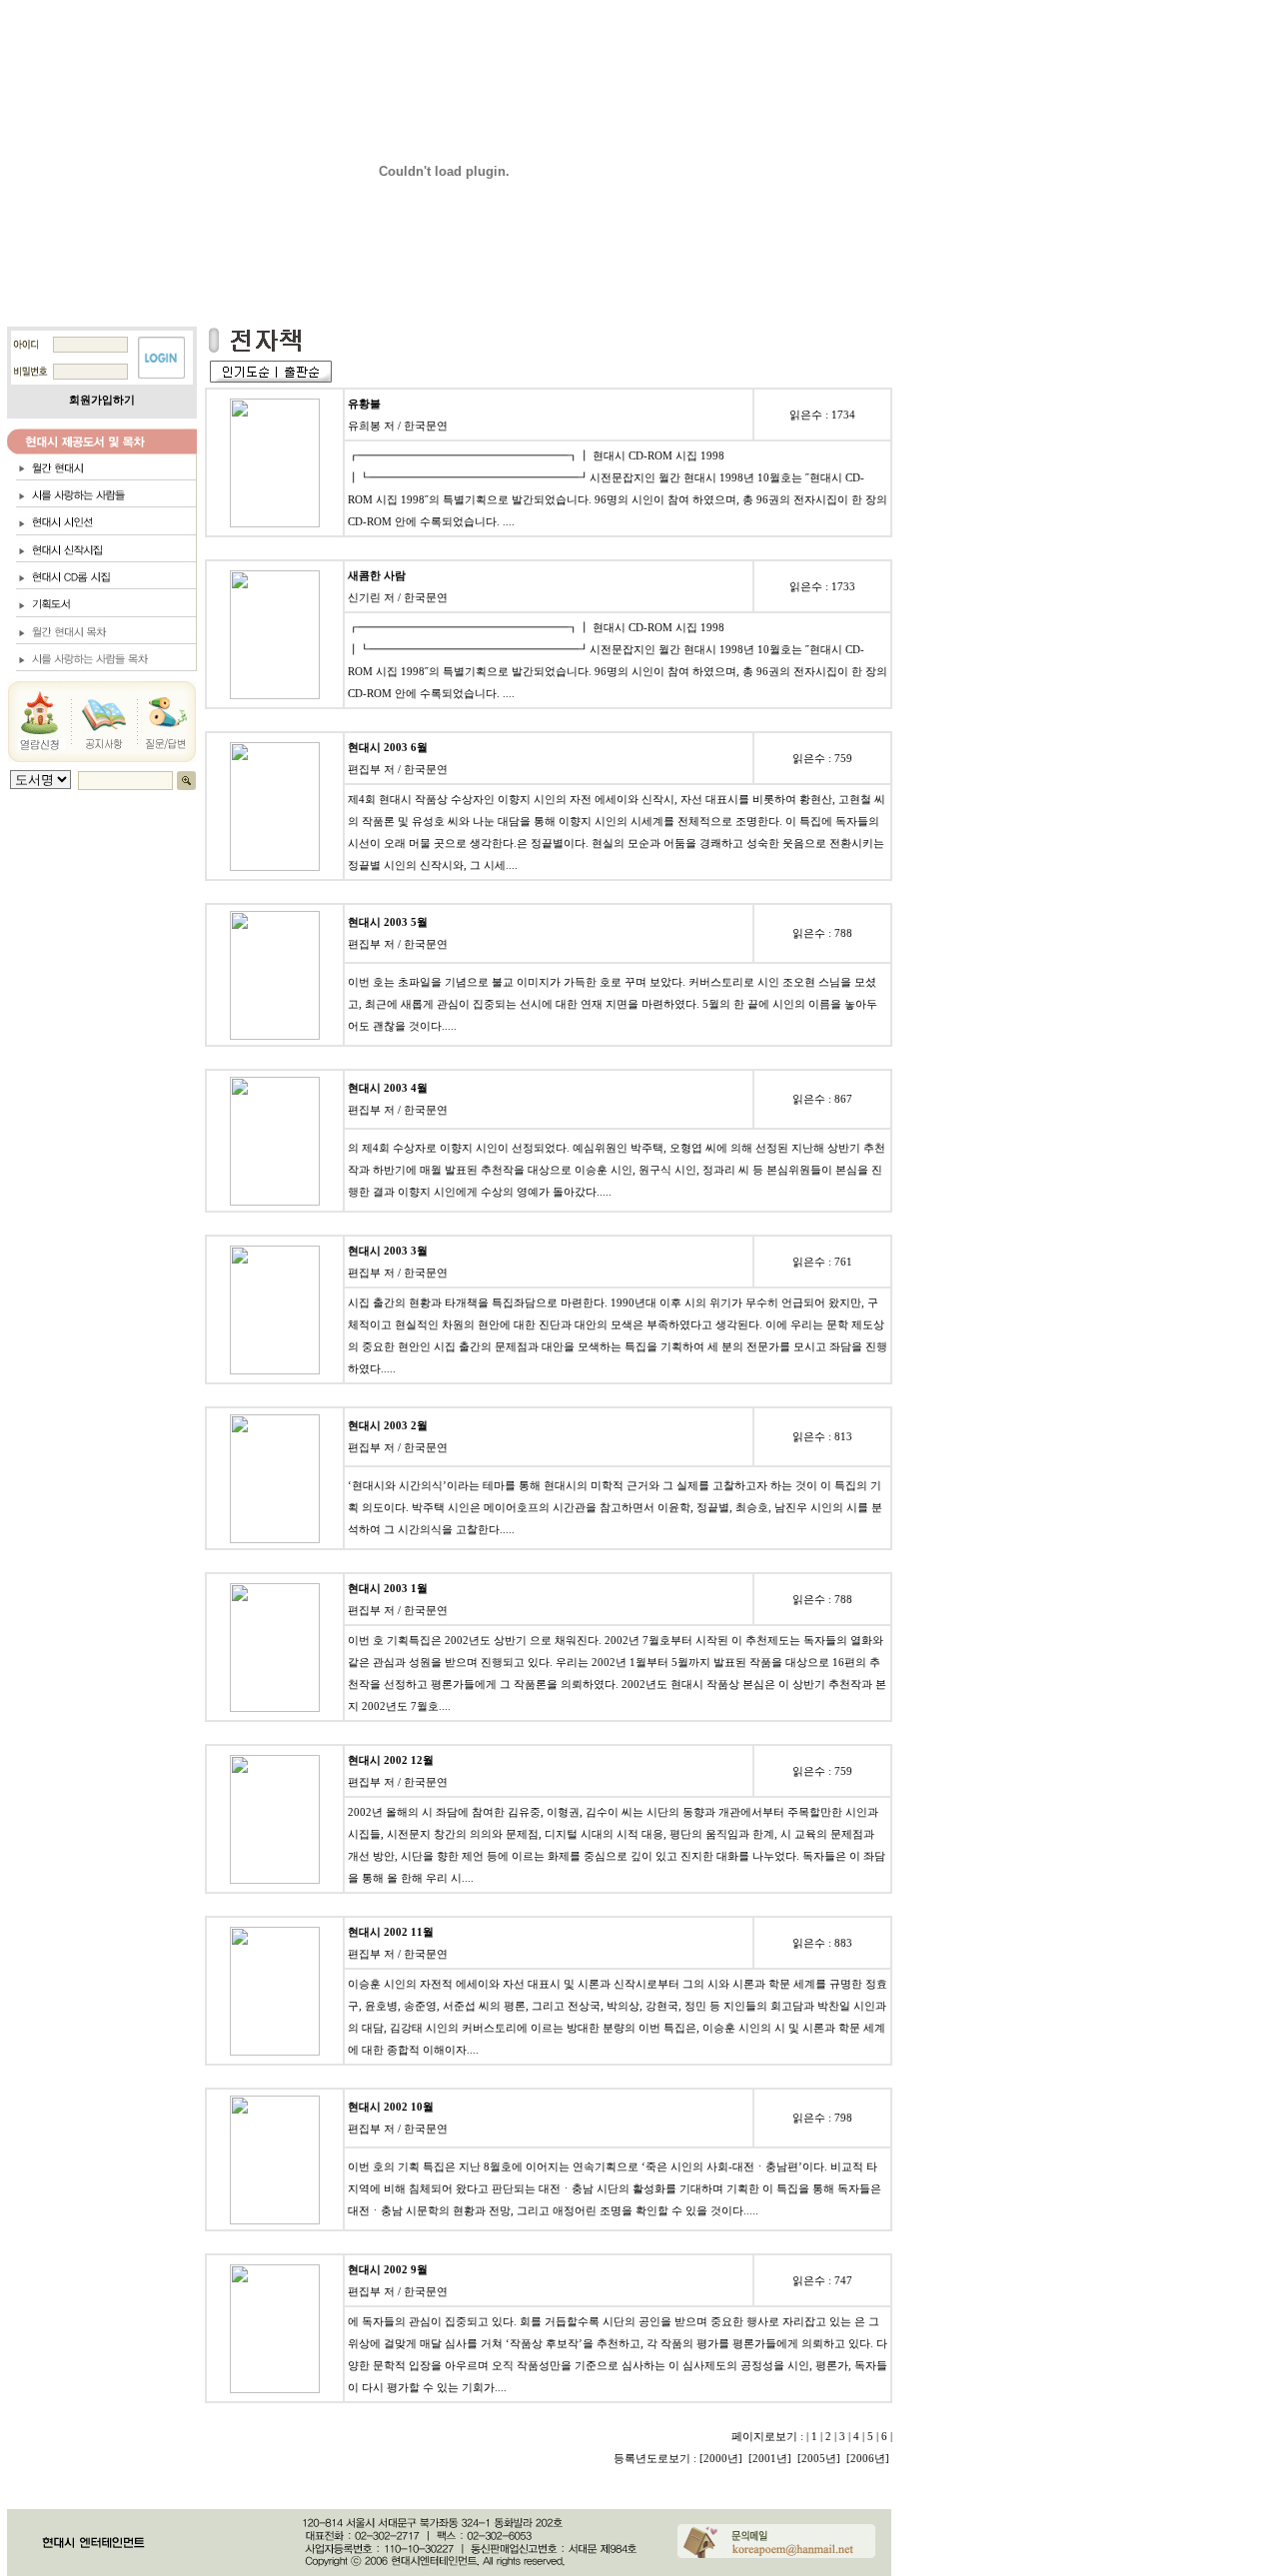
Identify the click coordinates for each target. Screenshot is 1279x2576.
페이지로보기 (764, 2436)
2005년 (819, 2458)
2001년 (770, 2458)
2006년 (868, 2458)
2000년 (721, 2458)
